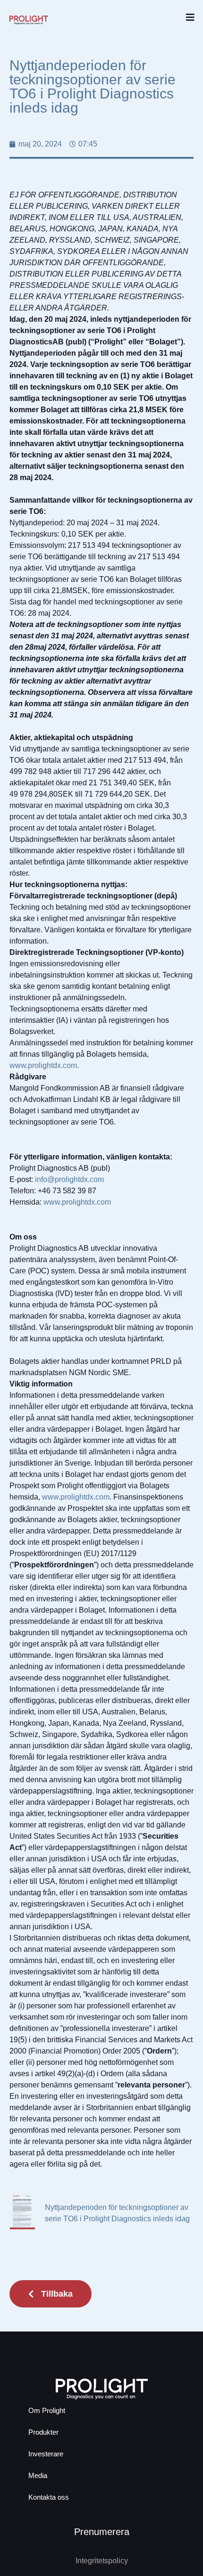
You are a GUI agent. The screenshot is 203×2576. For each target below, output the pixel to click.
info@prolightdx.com (69, 1179)
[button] (190, 18)
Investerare (46, 2454)
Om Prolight (47, 2410)
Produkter (43, 2432)
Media (38, 2475)
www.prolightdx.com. (44, 1065)
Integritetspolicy (102, 2561)
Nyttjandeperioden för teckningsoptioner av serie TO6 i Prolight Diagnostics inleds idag (117, 2213)
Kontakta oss (49, 2497)
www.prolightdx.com (77, 1202)
